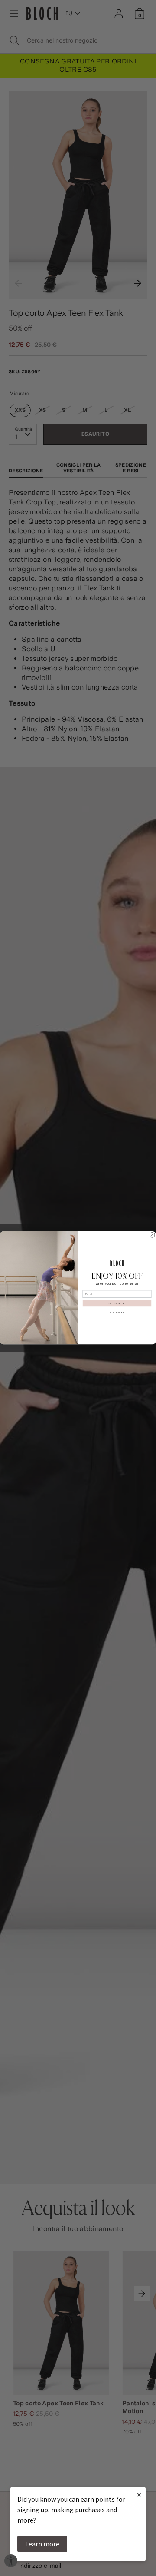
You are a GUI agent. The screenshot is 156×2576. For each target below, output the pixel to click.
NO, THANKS (117, 1313)
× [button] (139, 2495)
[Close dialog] (153, 1235)
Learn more (42, 2544)
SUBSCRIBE (117, 1304)
